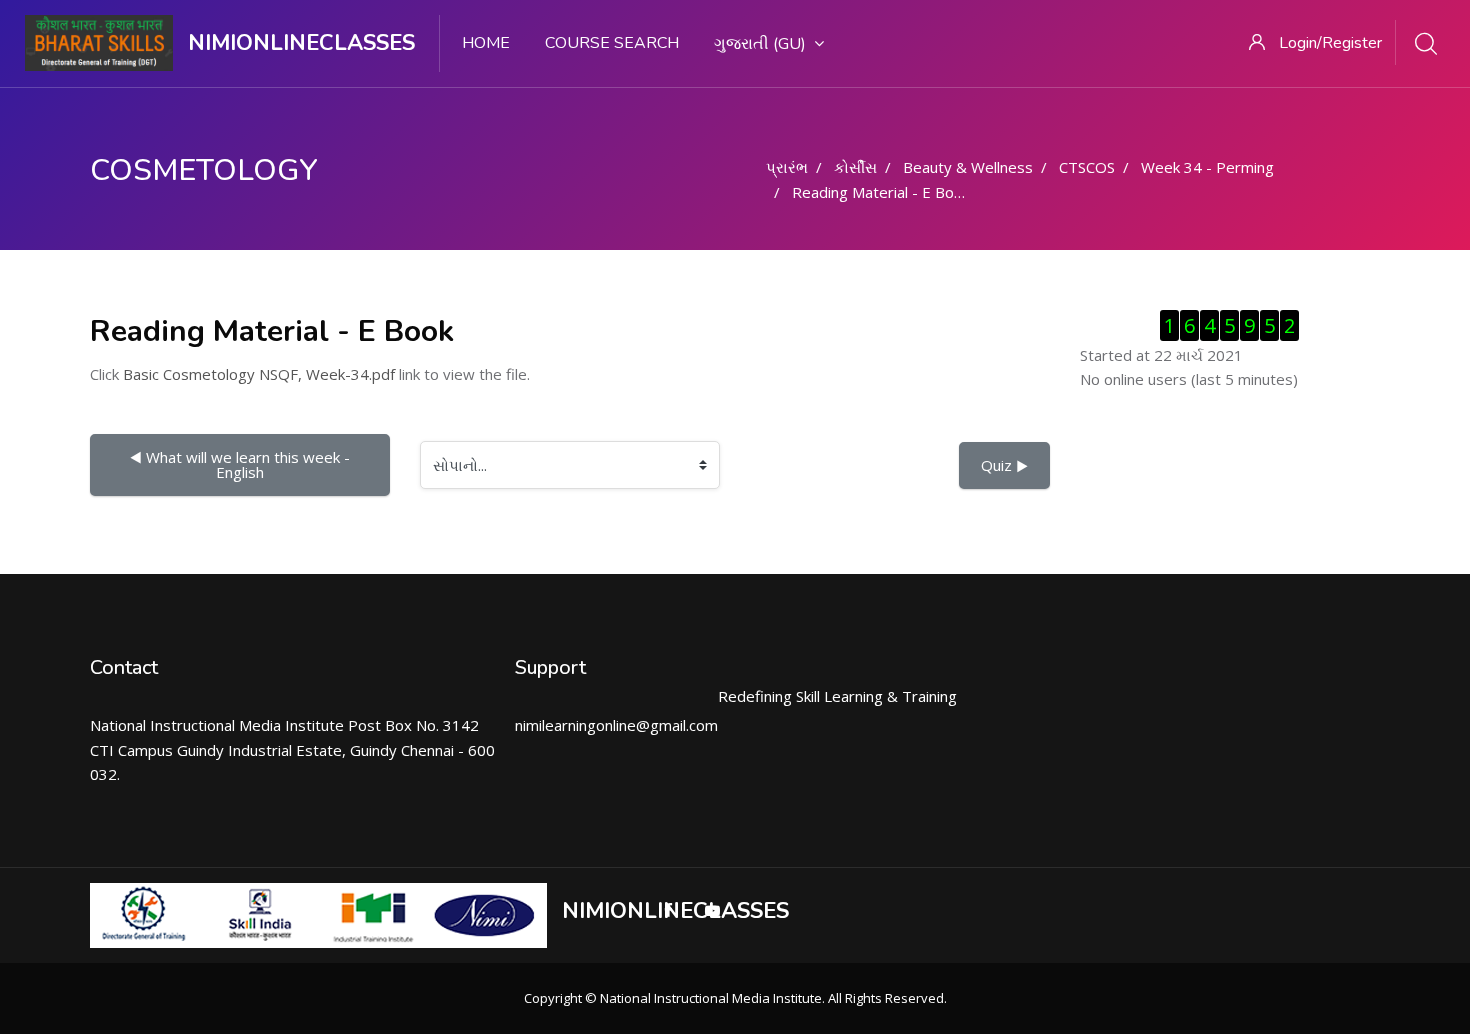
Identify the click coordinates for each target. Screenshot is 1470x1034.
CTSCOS (1087, 167)
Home (486, 43)
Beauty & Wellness (968, 167)
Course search (612, 43)
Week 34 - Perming (1207, 167)
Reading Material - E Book (881, 192)
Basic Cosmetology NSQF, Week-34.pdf (259, 374)
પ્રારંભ (787, 167)
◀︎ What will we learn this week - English (242, 464)
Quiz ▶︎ (1004, 465)
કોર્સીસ (855, 167)
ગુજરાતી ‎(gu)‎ (760, 44)
